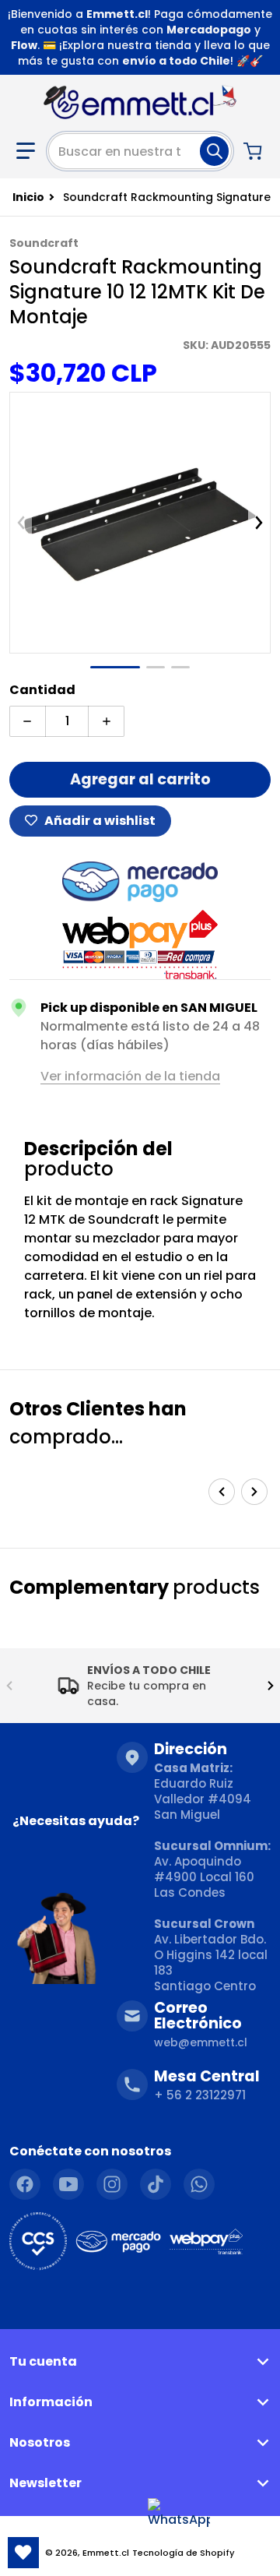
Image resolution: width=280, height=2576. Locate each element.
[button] (26, 151)
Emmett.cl (106, 2553)
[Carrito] (254, 151)
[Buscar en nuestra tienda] (214, 151)
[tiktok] (156, 2184)
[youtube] (68, 2184)
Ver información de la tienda (130, 1076)
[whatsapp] (199, 2184)
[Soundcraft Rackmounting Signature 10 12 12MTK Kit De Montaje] (156, 667)
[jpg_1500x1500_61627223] (115, 667)
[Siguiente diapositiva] (259, 523)
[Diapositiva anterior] (21, 523)
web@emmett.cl (201, 2042)
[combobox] (140, 151)
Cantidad (42, 690)
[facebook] (25, 2184)
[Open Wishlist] (23, 2553)
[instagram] (112, 2184)
